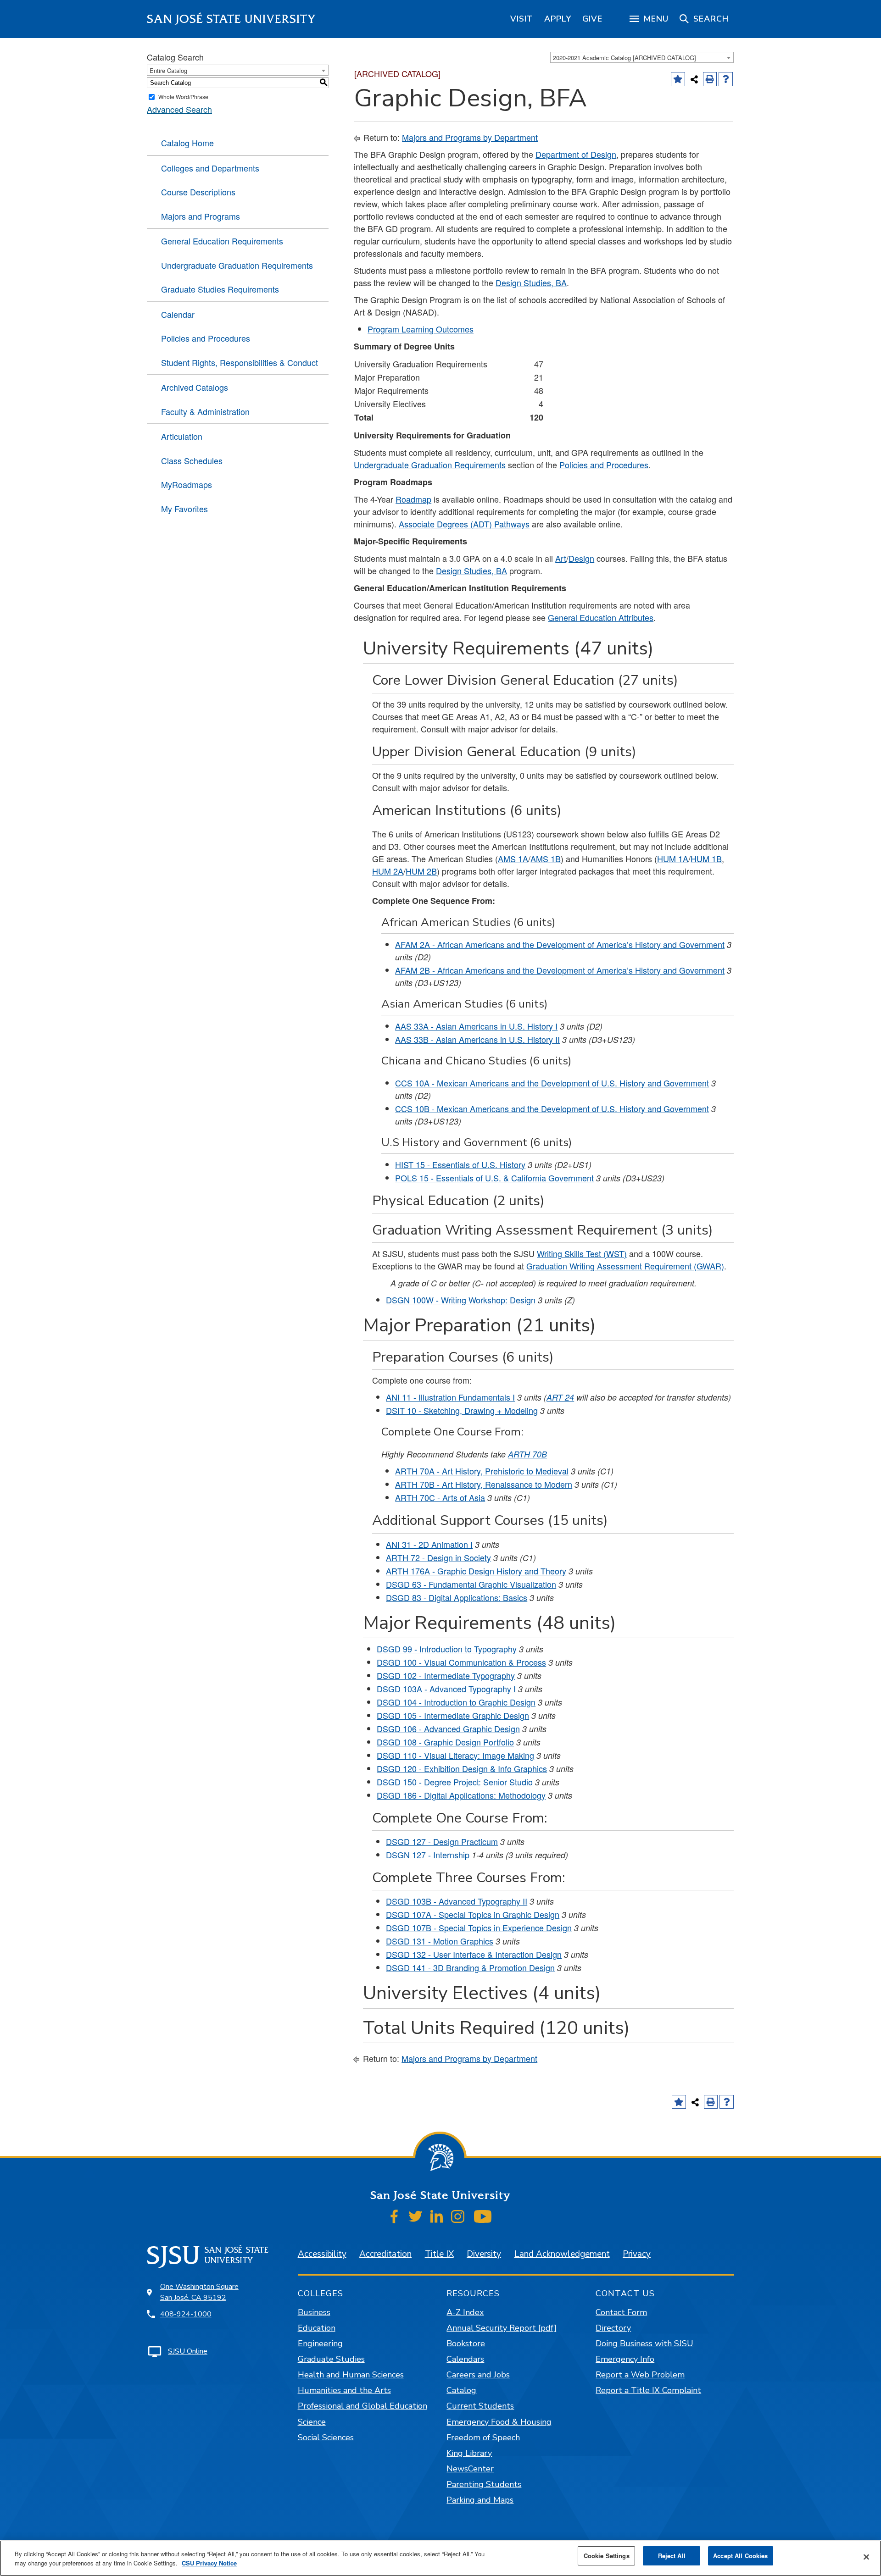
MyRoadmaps (187, 484)
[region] (522, 19)
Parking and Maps (480, 2500)
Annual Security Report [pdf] (502, 2328)
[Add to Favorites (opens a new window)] (678, 79)
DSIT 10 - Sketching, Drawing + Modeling (462, 1410)
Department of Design (576, 154)
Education (317, 2328)
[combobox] (642, 57)
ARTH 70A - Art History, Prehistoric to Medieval (482, 1471)
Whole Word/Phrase (183, 97)
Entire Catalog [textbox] (168, 70)
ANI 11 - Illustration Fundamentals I (450, 1397)
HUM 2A (388, 871)
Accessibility (322, 2254)
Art (561, 558)
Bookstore (466, 2343)
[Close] (866, 2557)
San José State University (231, 19)
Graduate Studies (331, 2359)
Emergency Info (625, 2359)
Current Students (480, 2406)
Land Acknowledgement (562, 2254)
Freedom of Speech (483, 2438)
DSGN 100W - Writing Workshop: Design (461, 1300)
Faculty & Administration (205, 411)
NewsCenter (470, 2469)
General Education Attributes (601, 617)
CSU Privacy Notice (209, 2563)
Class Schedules (192, 460)
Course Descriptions (198, 192)
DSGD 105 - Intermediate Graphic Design (453, 1715)
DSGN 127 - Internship (428, 1855)
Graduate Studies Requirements (220, 289)
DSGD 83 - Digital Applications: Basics (457, 1597)
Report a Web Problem (640, 2375)
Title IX (439, 2254)
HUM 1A (673, 859)
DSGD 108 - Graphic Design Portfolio (445, 1742)
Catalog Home (187, 143)
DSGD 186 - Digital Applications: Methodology (461, 1795)
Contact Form (621, 2312)
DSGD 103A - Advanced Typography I (446, 1689)
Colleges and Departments (210, 168)
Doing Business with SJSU (644, 2343)
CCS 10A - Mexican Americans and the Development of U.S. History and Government (552, 1083)
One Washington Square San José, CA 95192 (199, 2292)
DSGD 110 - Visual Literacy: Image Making (455, 1755)
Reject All (672, 2556)
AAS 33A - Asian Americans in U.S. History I (476, 1026)
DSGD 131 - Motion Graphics (440, 1941)
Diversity (484, 2254)
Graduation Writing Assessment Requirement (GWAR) (625, 1266)
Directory (613, 2328)
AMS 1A (513, 859)
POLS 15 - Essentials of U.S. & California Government (494, 1178)
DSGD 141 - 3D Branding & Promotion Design (470, 1967)
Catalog (461, 2390)
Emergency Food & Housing (499, 2422)
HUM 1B (706, 859)
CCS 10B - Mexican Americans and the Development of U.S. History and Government (552, 1108)
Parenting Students (484, 2484)
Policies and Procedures (206, 338)
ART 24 (560, 1397)
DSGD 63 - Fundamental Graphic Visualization (471, 1584)
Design (581, 558)
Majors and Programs (201, 216)
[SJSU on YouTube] (482, 2216)
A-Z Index (465, 2312)
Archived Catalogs (195, 387)
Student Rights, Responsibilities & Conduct (240, 362)
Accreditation (385, 2254)
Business (314, 2312)
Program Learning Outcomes (421, 329)
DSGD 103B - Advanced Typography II (457, 1901)
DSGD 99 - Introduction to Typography (447, 1649)
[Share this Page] (694, 79)
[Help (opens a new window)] (726, 79)
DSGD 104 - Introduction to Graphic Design (456, 1702)
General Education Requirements (222, 241)
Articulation (182, 436)
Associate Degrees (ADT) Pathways (464, 524)
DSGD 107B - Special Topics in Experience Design (479, 1928)
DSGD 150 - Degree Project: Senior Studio (455, 1782)
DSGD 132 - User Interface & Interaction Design (474, 1954)
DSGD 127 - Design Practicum (442, 1841)
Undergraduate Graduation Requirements (237, 265)
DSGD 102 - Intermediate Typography (446, 1675)
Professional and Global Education (362, 2406)
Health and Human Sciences (351, 2375)
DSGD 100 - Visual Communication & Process (461, 1662)
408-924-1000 (186, 2314)
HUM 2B (421, 871)
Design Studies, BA (531, 283)
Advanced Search (179, 109)
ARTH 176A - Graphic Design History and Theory (476, 1571)
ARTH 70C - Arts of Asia (440, 1497)
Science (312, 2422)
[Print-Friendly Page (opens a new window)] (710, 79)
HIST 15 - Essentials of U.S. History (460, 1164)
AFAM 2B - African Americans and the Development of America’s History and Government (560, 970)
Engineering (320, 2343)
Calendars (465, 2359)
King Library (469, 2453)
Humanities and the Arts (344, 2390)
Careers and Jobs (478, 2375)
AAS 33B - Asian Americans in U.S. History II (477, 1039)
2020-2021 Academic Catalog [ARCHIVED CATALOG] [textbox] (625, 58)
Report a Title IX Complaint (648, 2390)
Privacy (637, 2254)
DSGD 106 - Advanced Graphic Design (448, 1728)
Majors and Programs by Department (470, 137)
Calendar (178, 314)
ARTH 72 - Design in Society (438, 1557)
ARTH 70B (527, 1454)
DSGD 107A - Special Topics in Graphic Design (473, 1914)
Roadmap (413, 499)
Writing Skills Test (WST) (582, 1253)
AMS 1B (546, 859)
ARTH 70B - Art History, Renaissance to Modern (484, 1484)
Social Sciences (326, 2438)
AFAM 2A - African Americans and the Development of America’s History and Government (560, 944)
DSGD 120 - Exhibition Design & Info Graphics (462, 1768)
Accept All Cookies (740, 2556)
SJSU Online (188, 2351)
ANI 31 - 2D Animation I (429, 1544)
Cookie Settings (607, 2556)
